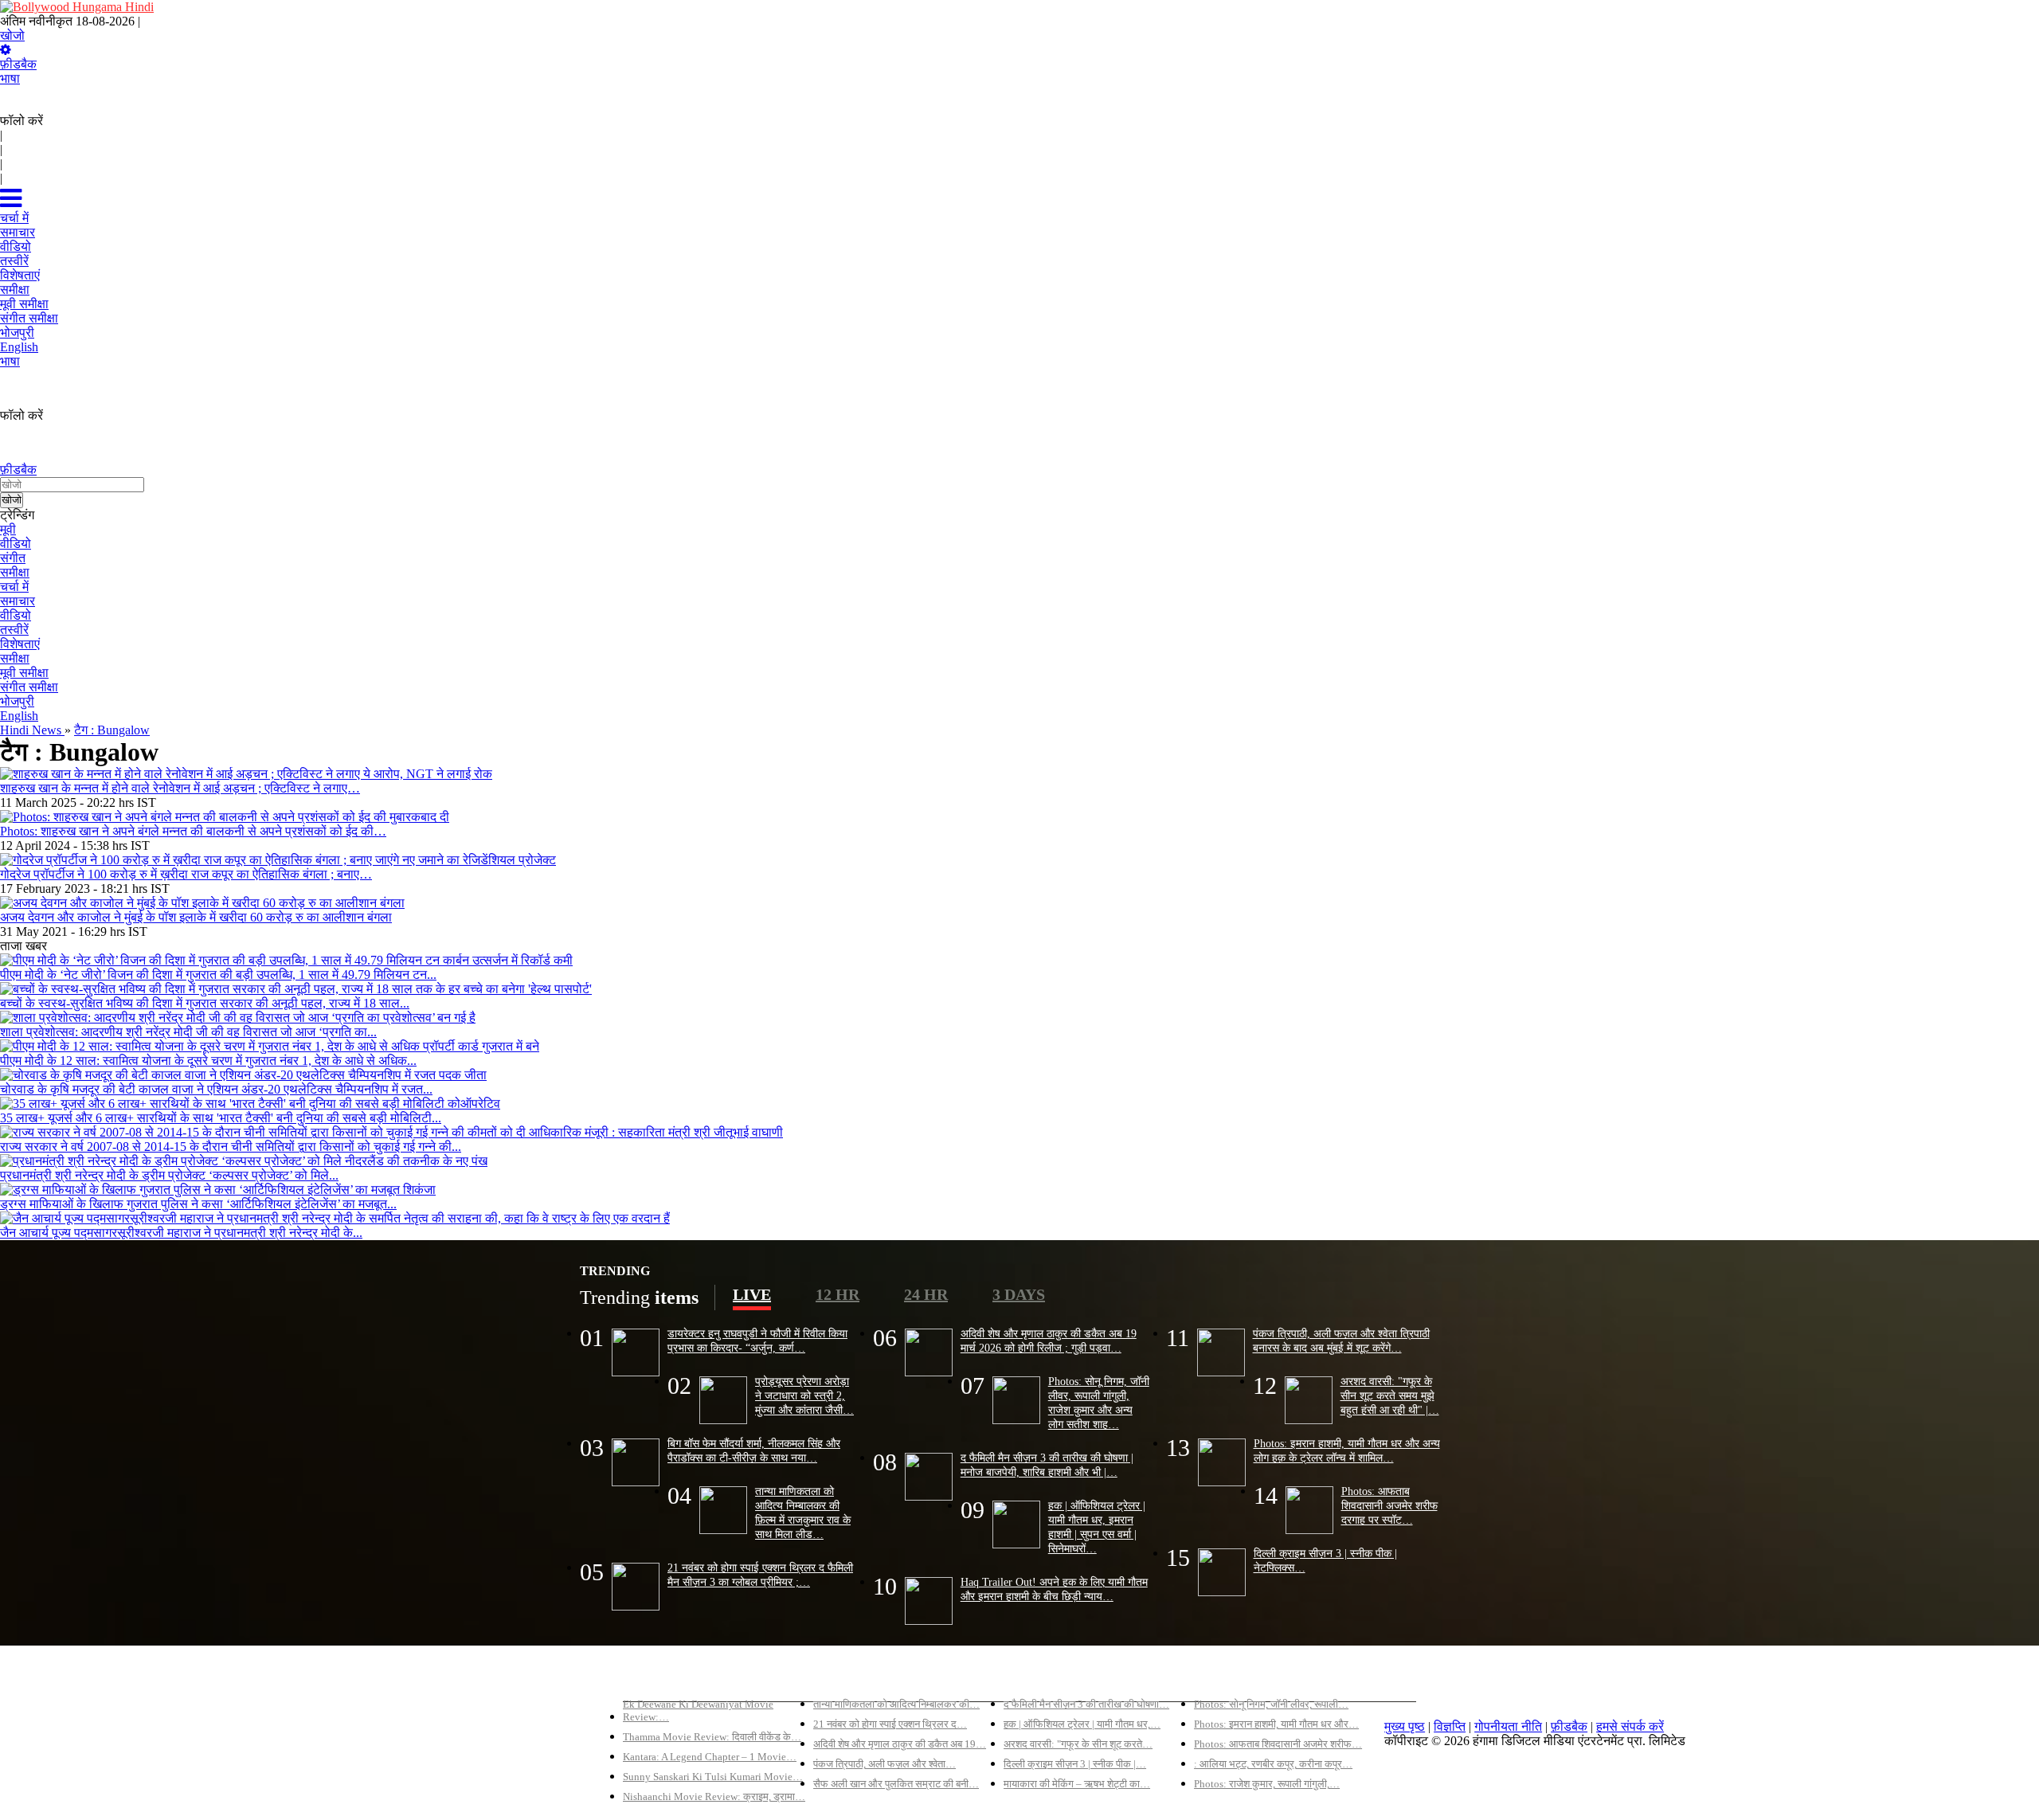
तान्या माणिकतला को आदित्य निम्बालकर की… (896, 1704)
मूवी (8, 529)
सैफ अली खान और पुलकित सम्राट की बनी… (896, 1784)
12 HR (838, 1294)
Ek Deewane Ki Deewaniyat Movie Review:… (698, 1710)
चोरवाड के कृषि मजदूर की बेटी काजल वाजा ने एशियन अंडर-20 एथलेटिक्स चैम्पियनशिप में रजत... (216, 1089)
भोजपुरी (17, 701)
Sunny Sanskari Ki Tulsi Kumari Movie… (713, 1777)
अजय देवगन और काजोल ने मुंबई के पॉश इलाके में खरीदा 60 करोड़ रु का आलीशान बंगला (196, 917)
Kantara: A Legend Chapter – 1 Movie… (710, 1757)
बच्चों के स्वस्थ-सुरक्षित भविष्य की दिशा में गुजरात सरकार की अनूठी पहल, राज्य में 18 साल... (205, 1003)
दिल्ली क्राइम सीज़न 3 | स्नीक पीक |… (1075, 1764)
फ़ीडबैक (18, 64)
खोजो (12, 35)
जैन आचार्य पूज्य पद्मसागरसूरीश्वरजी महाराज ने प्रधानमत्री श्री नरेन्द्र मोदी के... (181, 1233)
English (19, 716)
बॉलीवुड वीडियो (1039, 1677)
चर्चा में (14, 587)
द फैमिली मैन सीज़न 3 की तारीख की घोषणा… (1086, 1704)
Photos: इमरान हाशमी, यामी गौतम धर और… (1276, 1724)
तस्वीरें (14, 630)
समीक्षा (15, 572)
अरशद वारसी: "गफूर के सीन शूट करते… (1078, 1744)
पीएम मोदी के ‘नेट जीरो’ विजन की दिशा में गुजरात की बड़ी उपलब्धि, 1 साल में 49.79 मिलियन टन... (218, 975)
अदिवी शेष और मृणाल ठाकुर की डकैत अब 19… (900, 1744)
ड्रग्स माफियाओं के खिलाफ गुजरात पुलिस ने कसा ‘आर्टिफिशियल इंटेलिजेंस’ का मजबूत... (198, 1204)
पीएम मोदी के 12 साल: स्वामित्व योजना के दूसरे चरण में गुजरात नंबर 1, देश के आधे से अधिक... (208, 1061)
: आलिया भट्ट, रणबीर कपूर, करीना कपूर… (1273, 1764)
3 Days (1019, 1294)
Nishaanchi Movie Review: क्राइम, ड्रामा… (714, 1797)
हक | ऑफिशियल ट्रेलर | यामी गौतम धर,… (1082, 1724)
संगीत (13, 558)
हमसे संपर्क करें (1630, 1726)
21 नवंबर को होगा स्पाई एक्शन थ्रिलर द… (890, 1724)
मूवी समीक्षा (24, 673)
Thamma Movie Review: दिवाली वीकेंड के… (712, 1737)
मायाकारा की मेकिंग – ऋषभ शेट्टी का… (1077, 1784)
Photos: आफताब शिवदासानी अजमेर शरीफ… (1278, 1744)
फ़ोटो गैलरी (1219, 1677)
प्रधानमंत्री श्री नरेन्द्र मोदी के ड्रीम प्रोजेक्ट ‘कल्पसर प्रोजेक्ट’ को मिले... (169, 1175)
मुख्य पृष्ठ (1405, 1726)
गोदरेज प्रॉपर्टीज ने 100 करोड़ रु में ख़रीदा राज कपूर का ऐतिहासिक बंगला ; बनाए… (186, 874)
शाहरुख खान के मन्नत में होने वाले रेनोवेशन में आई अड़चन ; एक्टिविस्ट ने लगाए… (180, 788)
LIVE (752, 1294)
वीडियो (16, 544)
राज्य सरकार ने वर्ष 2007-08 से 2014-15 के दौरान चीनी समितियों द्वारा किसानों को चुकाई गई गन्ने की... (231, 1147)
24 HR (926, 1294)
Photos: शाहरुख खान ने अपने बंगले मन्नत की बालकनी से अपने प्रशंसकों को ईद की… (193, 831)
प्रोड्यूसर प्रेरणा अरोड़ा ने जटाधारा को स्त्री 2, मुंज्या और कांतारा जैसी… (804, 1395)
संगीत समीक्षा (29, 687)
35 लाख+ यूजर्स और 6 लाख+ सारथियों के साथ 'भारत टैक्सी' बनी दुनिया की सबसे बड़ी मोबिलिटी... (221, 1118)
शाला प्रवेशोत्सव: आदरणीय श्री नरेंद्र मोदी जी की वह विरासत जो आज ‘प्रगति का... (188, 1032)
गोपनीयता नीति (1508, 1726)
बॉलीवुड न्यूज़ (843, 1677)
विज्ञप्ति (1450, 1726)
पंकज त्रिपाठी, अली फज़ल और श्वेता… (884, 1764)
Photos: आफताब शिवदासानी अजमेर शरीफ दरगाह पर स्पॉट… (1389, 1505)
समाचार (18, 601)
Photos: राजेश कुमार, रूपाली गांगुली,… (1267, 1784)
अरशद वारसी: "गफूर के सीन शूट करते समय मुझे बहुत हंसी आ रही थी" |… (1390, 1395)
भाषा (10, 78)
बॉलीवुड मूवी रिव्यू (661, 1677)
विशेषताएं (20, 644)
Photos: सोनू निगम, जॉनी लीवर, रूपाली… (1271, 1704)
